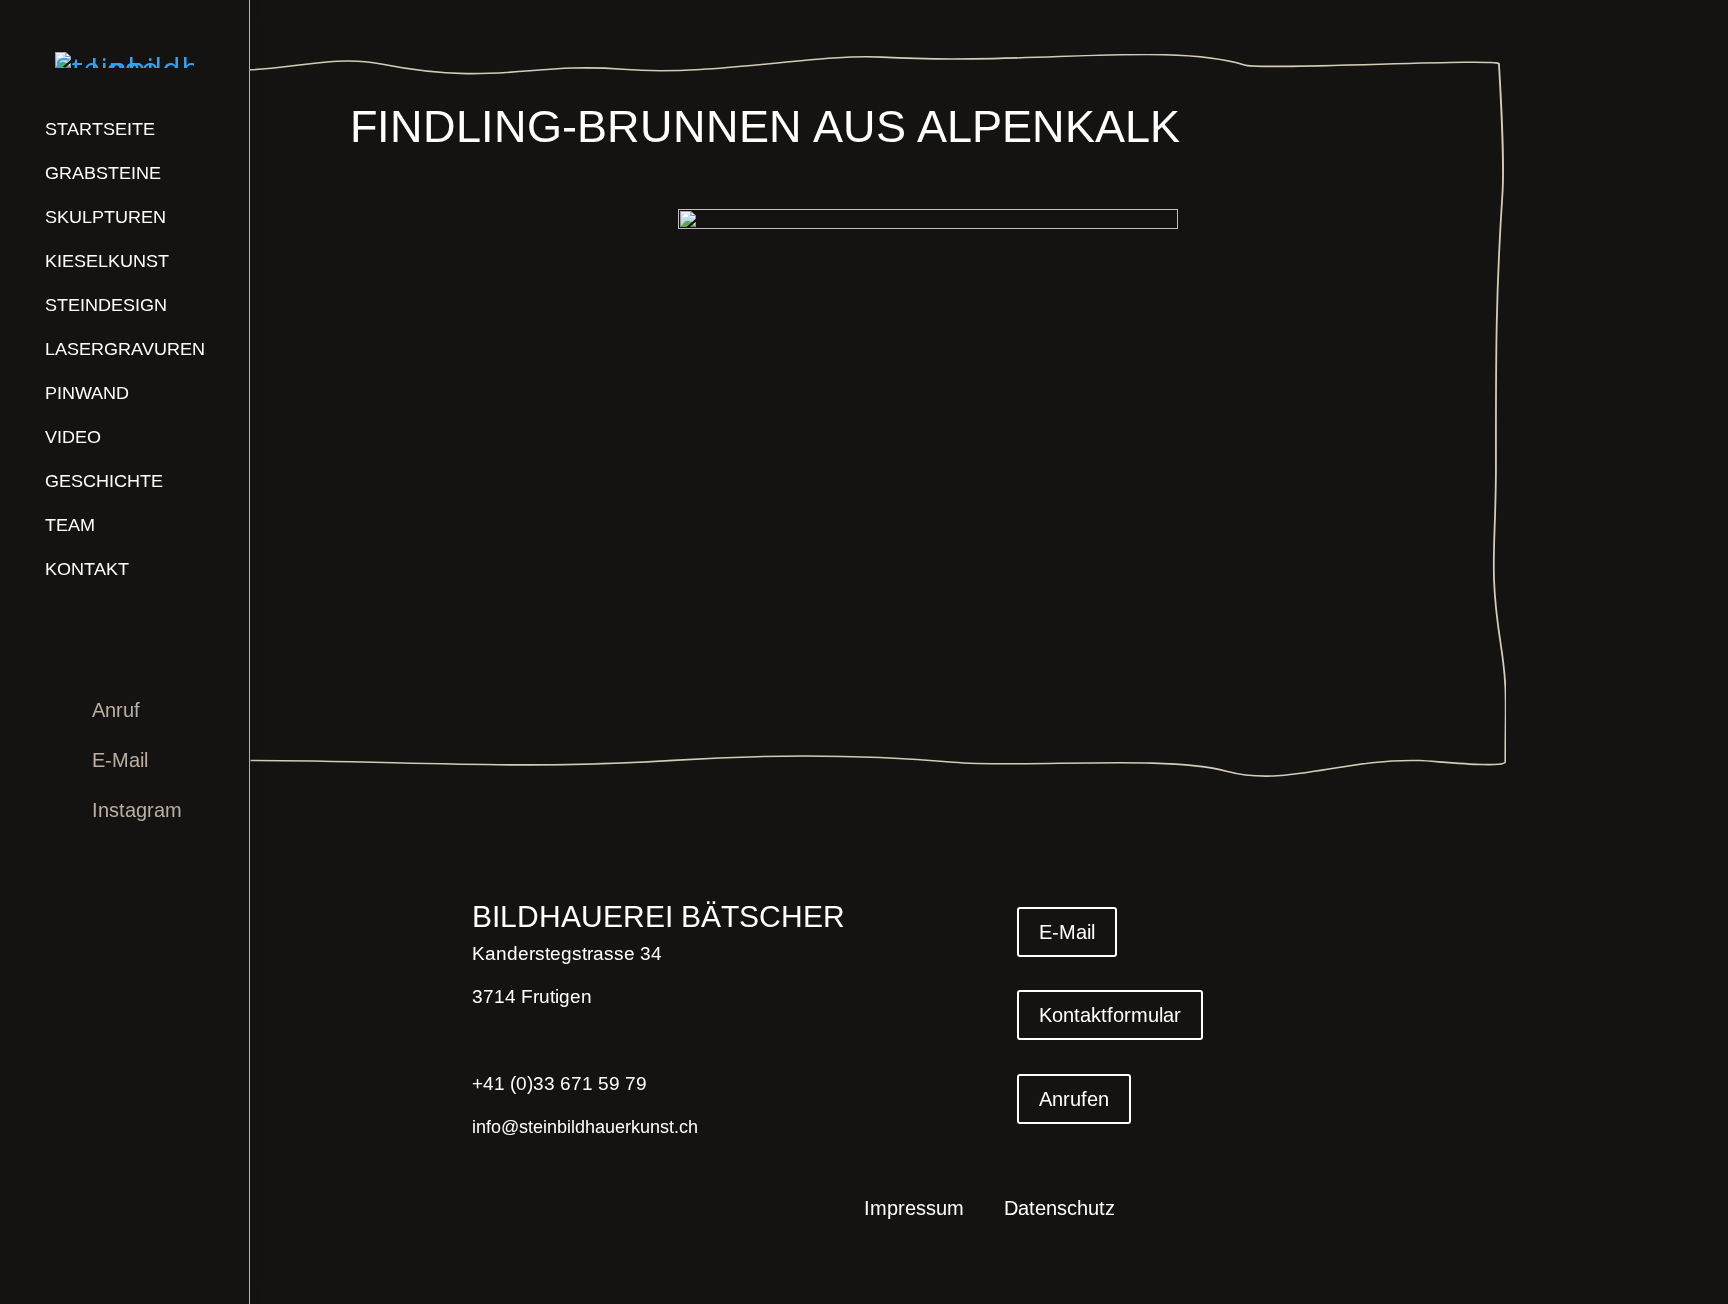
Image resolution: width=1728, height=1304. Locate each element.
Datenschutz (1059, 1210)
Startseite (100, 129)
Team (70, 525)
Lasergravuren (125, 349)
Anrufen (1074, 1099)
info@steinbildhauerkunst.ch (585, 1127)
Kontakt (87, 569)
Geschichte (104, 481)
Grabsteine (103, 173)
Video (73, 437)
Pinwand (87, 393)
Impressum (914, 1210)
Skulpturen (105, 217)
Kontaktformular (1110, 1015)
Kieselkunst (107, 261)
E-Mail (120, 760)
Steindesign (106, 305)
